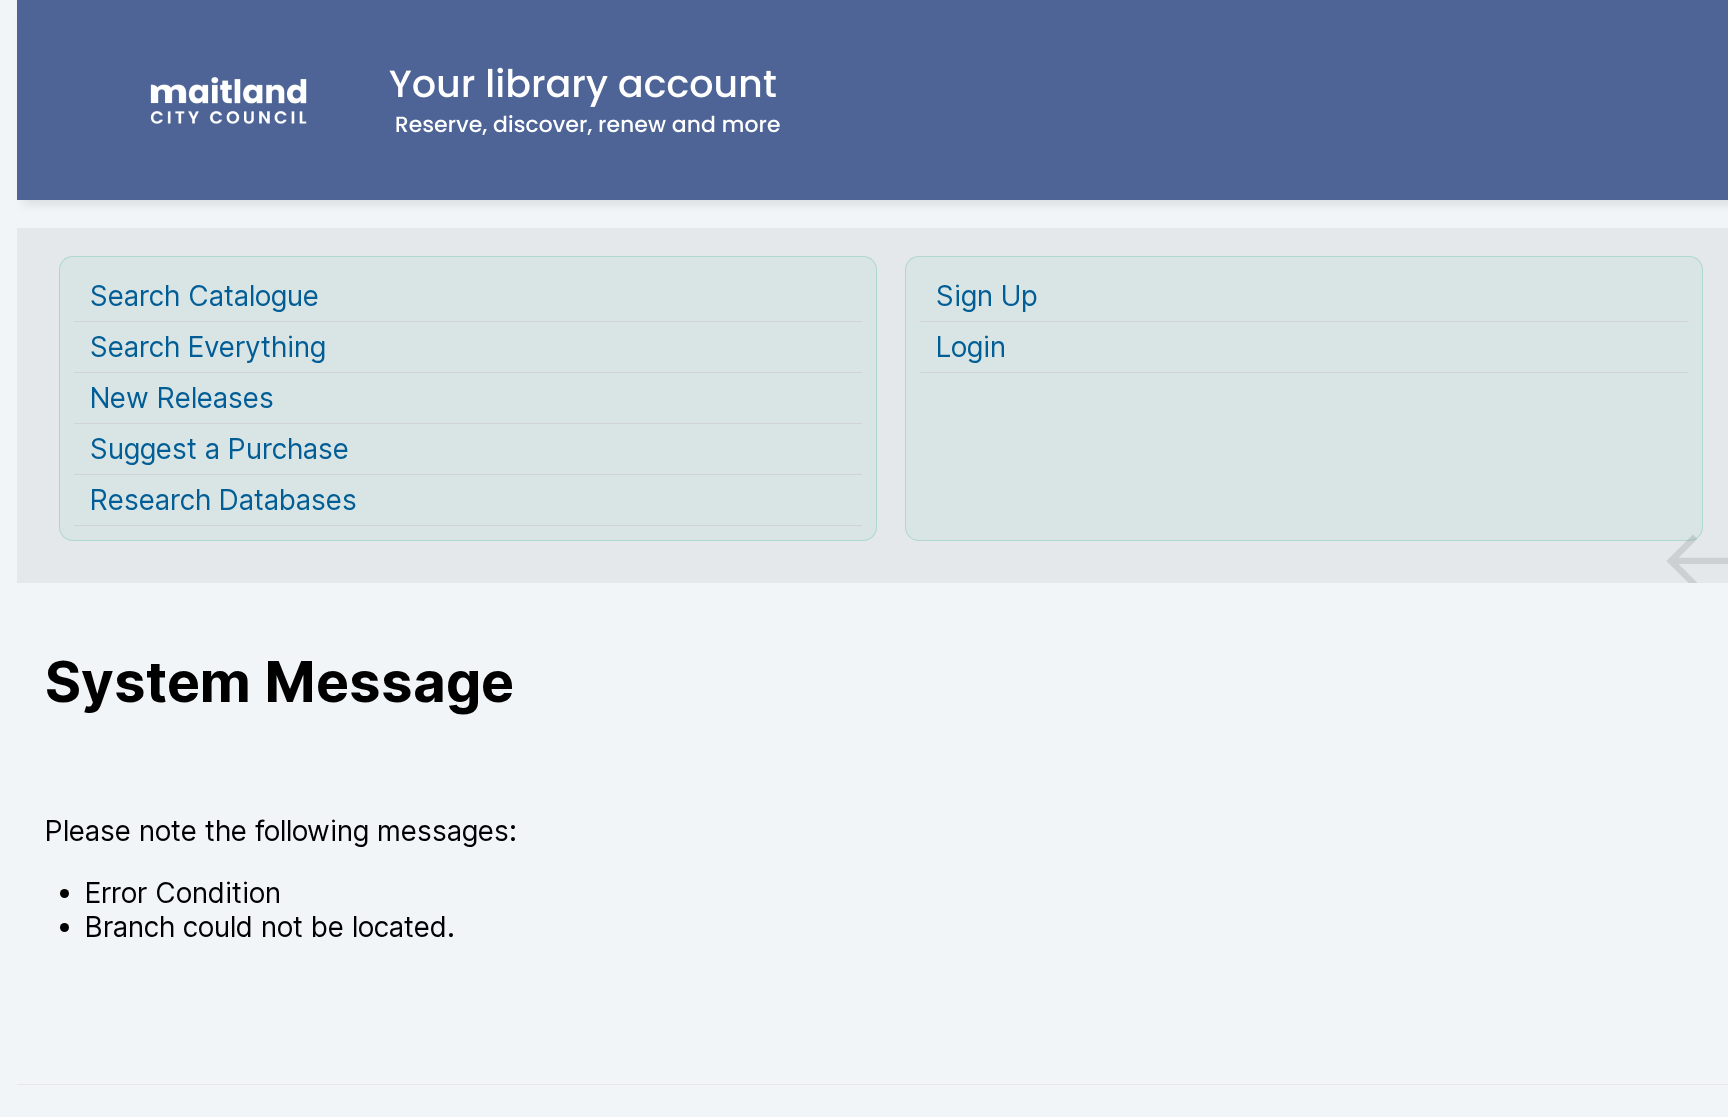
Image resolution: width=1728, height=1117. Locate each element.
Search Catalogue (204, 296)
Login (971, 347)
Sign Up (987, 296)
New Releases (182, 398)
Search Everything (208, 347)
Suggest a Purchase (219, 449)
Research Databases (223, 500)
